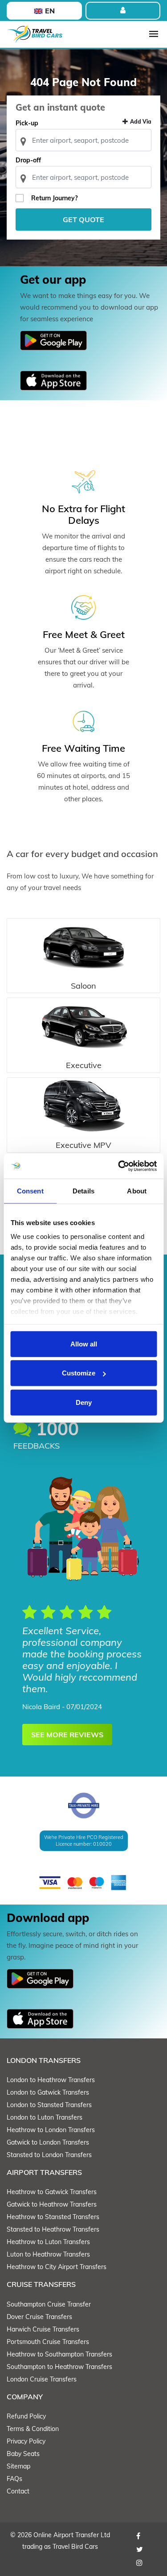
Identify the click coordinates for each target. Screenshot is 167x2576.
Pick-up (27, 123)
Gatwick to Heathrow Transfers (52, 2204)
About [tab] (137, 1191)
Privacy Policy (26, 2441)
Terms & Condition (33, 2429)
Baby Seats (23, 2454)
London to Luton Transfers (45, 2117)
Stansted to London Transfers (49, 2155)
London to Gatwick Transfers (48, 2092)
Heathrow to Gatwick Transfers (52, 2192)
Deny (84, 1402)
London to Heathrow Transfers (51, 2080)
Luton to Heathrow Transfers (48, 2254)
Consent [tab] (30, 1191)
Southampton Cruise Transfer (49, 2304)
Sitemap (18, 2466)
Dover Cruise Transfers (39, 2317)
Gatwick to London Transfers (48, 2142)
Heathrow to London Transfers (51, 2130)
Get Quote (83, 219)
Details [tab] (83, 1191)
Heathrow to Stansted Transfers (53, 2217)
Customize (79, 1373)
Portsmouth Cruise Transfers (48, 2342)
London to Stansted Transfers (49, 2105)
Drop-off (28, 160)
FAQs (14, 2479)
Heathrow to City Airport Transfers (57, 2267)
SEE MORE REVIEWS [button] (67, 1735)
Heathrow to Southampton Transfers (59, 2354)
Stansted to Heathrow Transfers (53, 2229)
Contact (18, 2491)
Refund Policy (26, 2416)
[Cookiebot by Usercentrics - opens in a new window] (119, 1166)
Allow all (84, 1344)
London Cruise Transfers (42, 2379)
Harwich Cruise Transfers (43, 2329)
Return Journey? (54, 198)
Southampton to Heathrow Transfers (59, 2367)
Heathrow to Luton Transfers (48, 2242)
